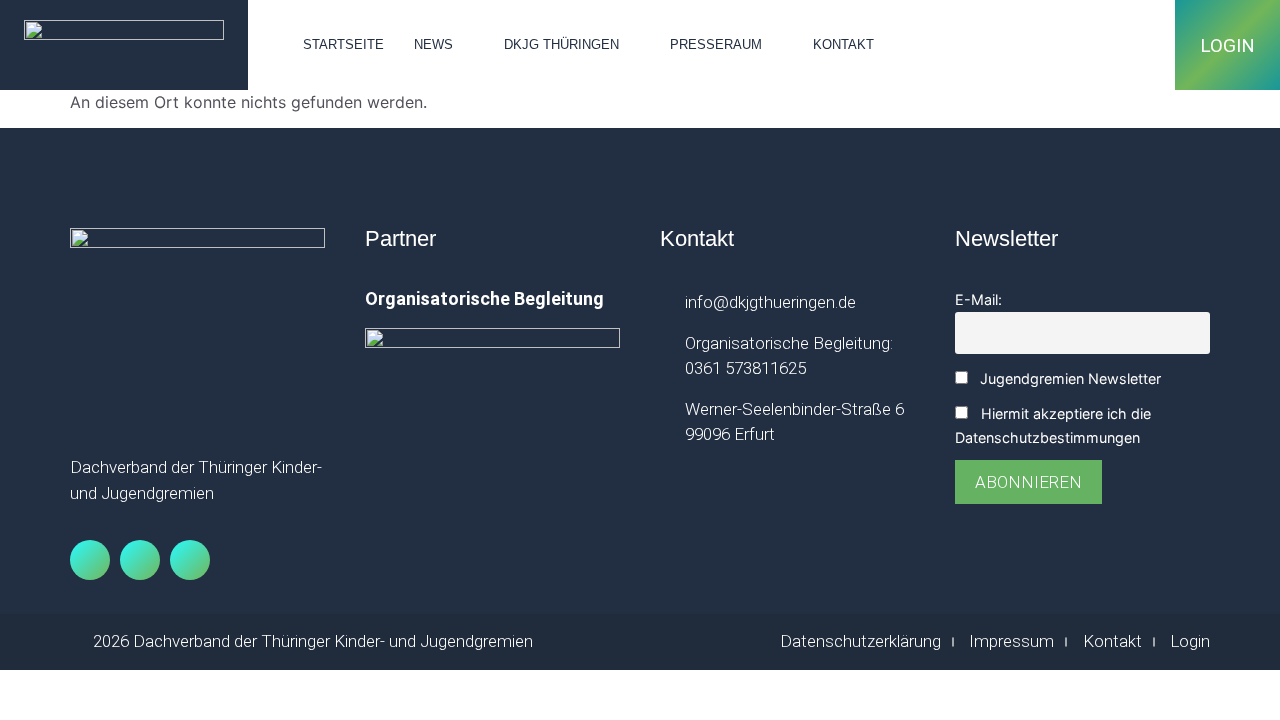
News (433, 44)
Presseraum (716, 44)
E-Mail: (978, 299)
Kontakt (843, 44)
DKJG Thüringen (561, 44)
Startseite (343, 44)
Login (1227, 45)
